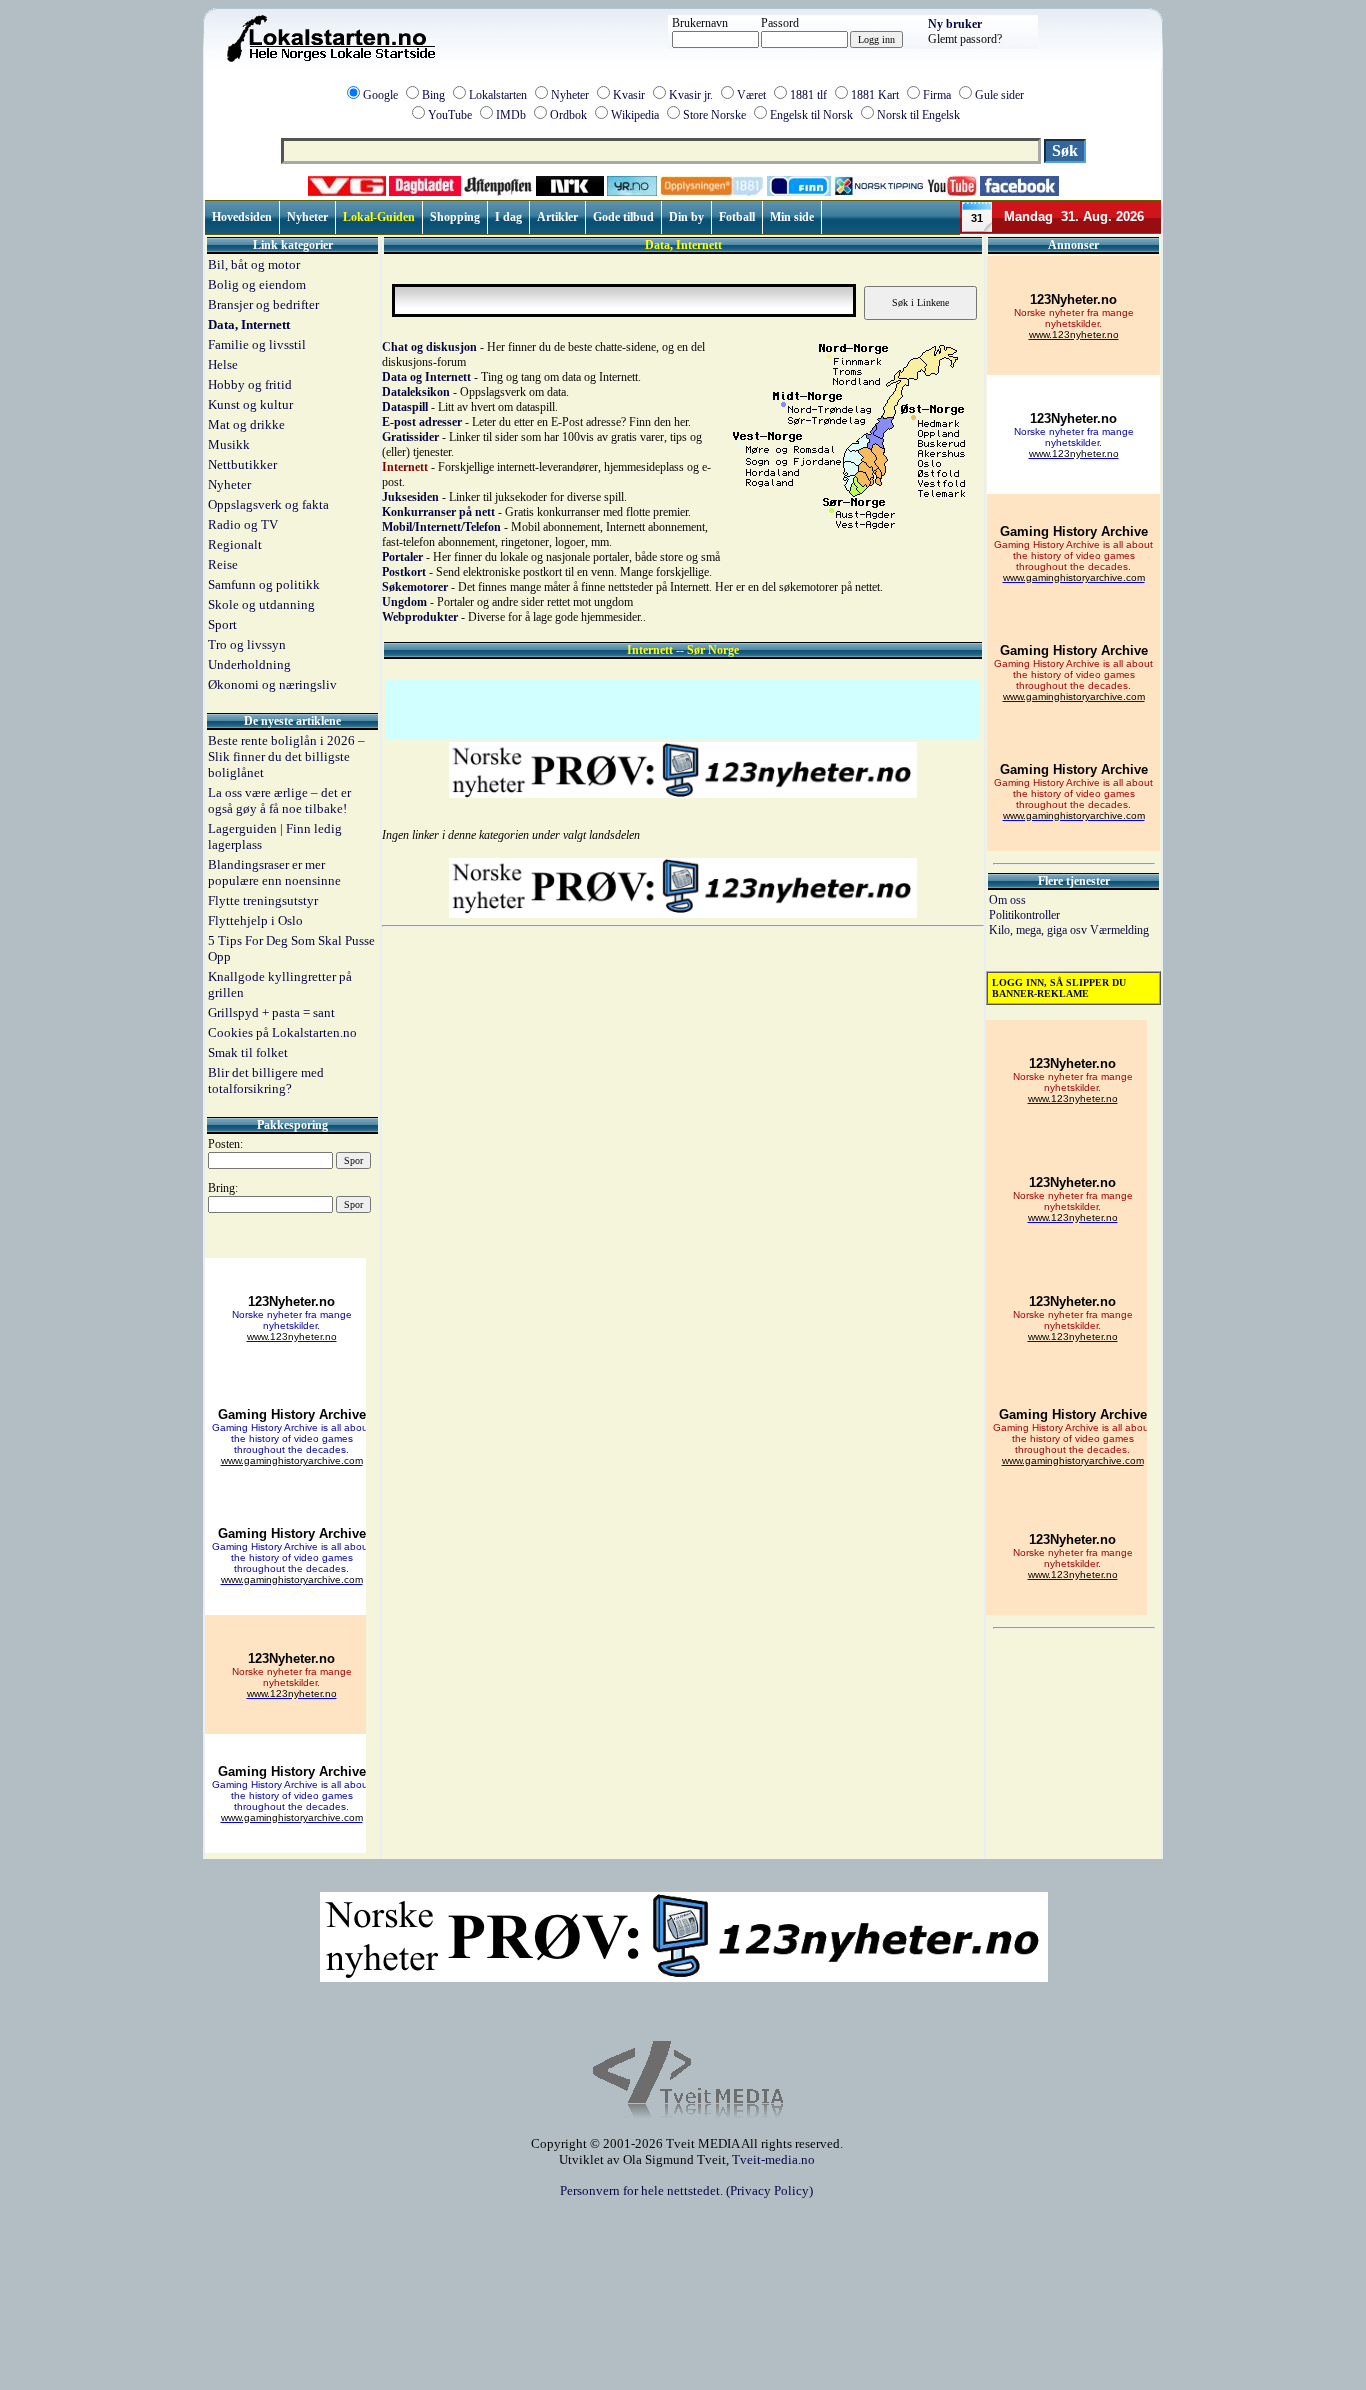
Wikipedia (635, 115)
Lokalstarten (498, 95)
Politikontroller (1024, 915)
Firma (937, 95)
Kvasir (629, 95)
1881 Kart (875, 95)
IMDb (511, 115)
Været (751, 95)
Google (380, 95)
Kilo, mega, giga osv (1039, 930)
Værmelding (1119, 930)
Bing (433, 95)
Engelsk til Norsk (811, 115)
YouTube (450, 115)
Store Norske (714, 115)
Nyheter (570, 95)
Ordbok (568, 115)
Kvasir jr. (691, 95)
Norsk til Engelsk (918, 115)
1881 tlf (808, 95)
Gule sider (999, 95)
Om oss (1007, 900)
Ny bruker (955, 24)
